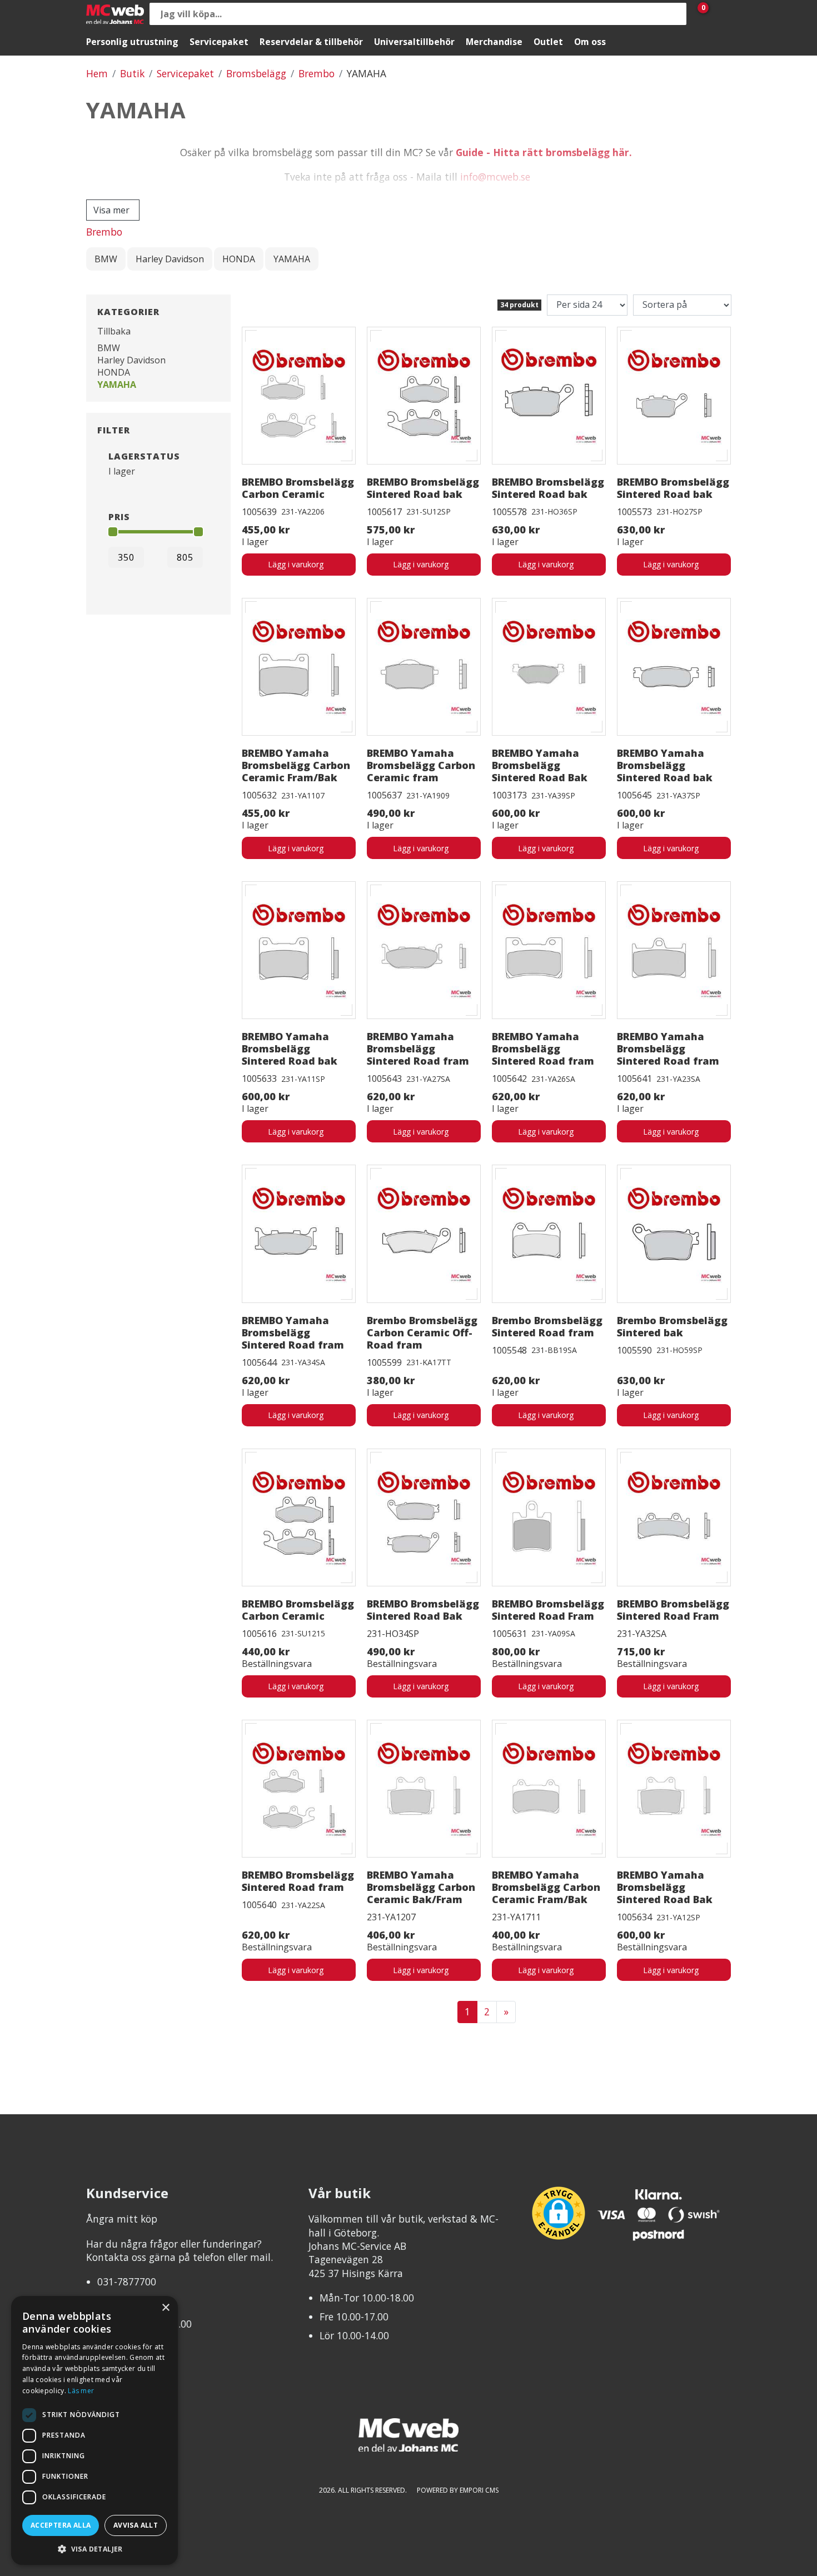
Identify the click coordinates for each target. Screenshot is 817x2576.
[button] (94, 2548)
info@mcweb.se (495, 177)
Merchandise (494, 42)
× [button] (165, 2308)
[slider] (113, 532)
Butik (132, 73)
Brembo (317, 73)
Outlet (548, 42)
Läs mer (81, 2391)
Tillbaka (114, 331)
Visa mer (111, 210)
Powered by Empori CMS (458, 2490)
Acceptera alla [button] (61, 2525)
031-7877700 (127, 2282)
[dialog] (94, 2430)
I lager (122, 471)
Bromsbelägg (256, 73)
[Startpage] (115, 14)
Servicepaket (219, 42)
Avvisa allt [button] (136, 2525)
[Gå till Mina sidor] (720, 14)
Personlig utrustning (132, 42)
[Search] (675, 14)
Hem (97, 73)
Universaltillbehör (414, 42)
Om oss (590, 42)
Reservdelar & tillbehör (311, 42)
